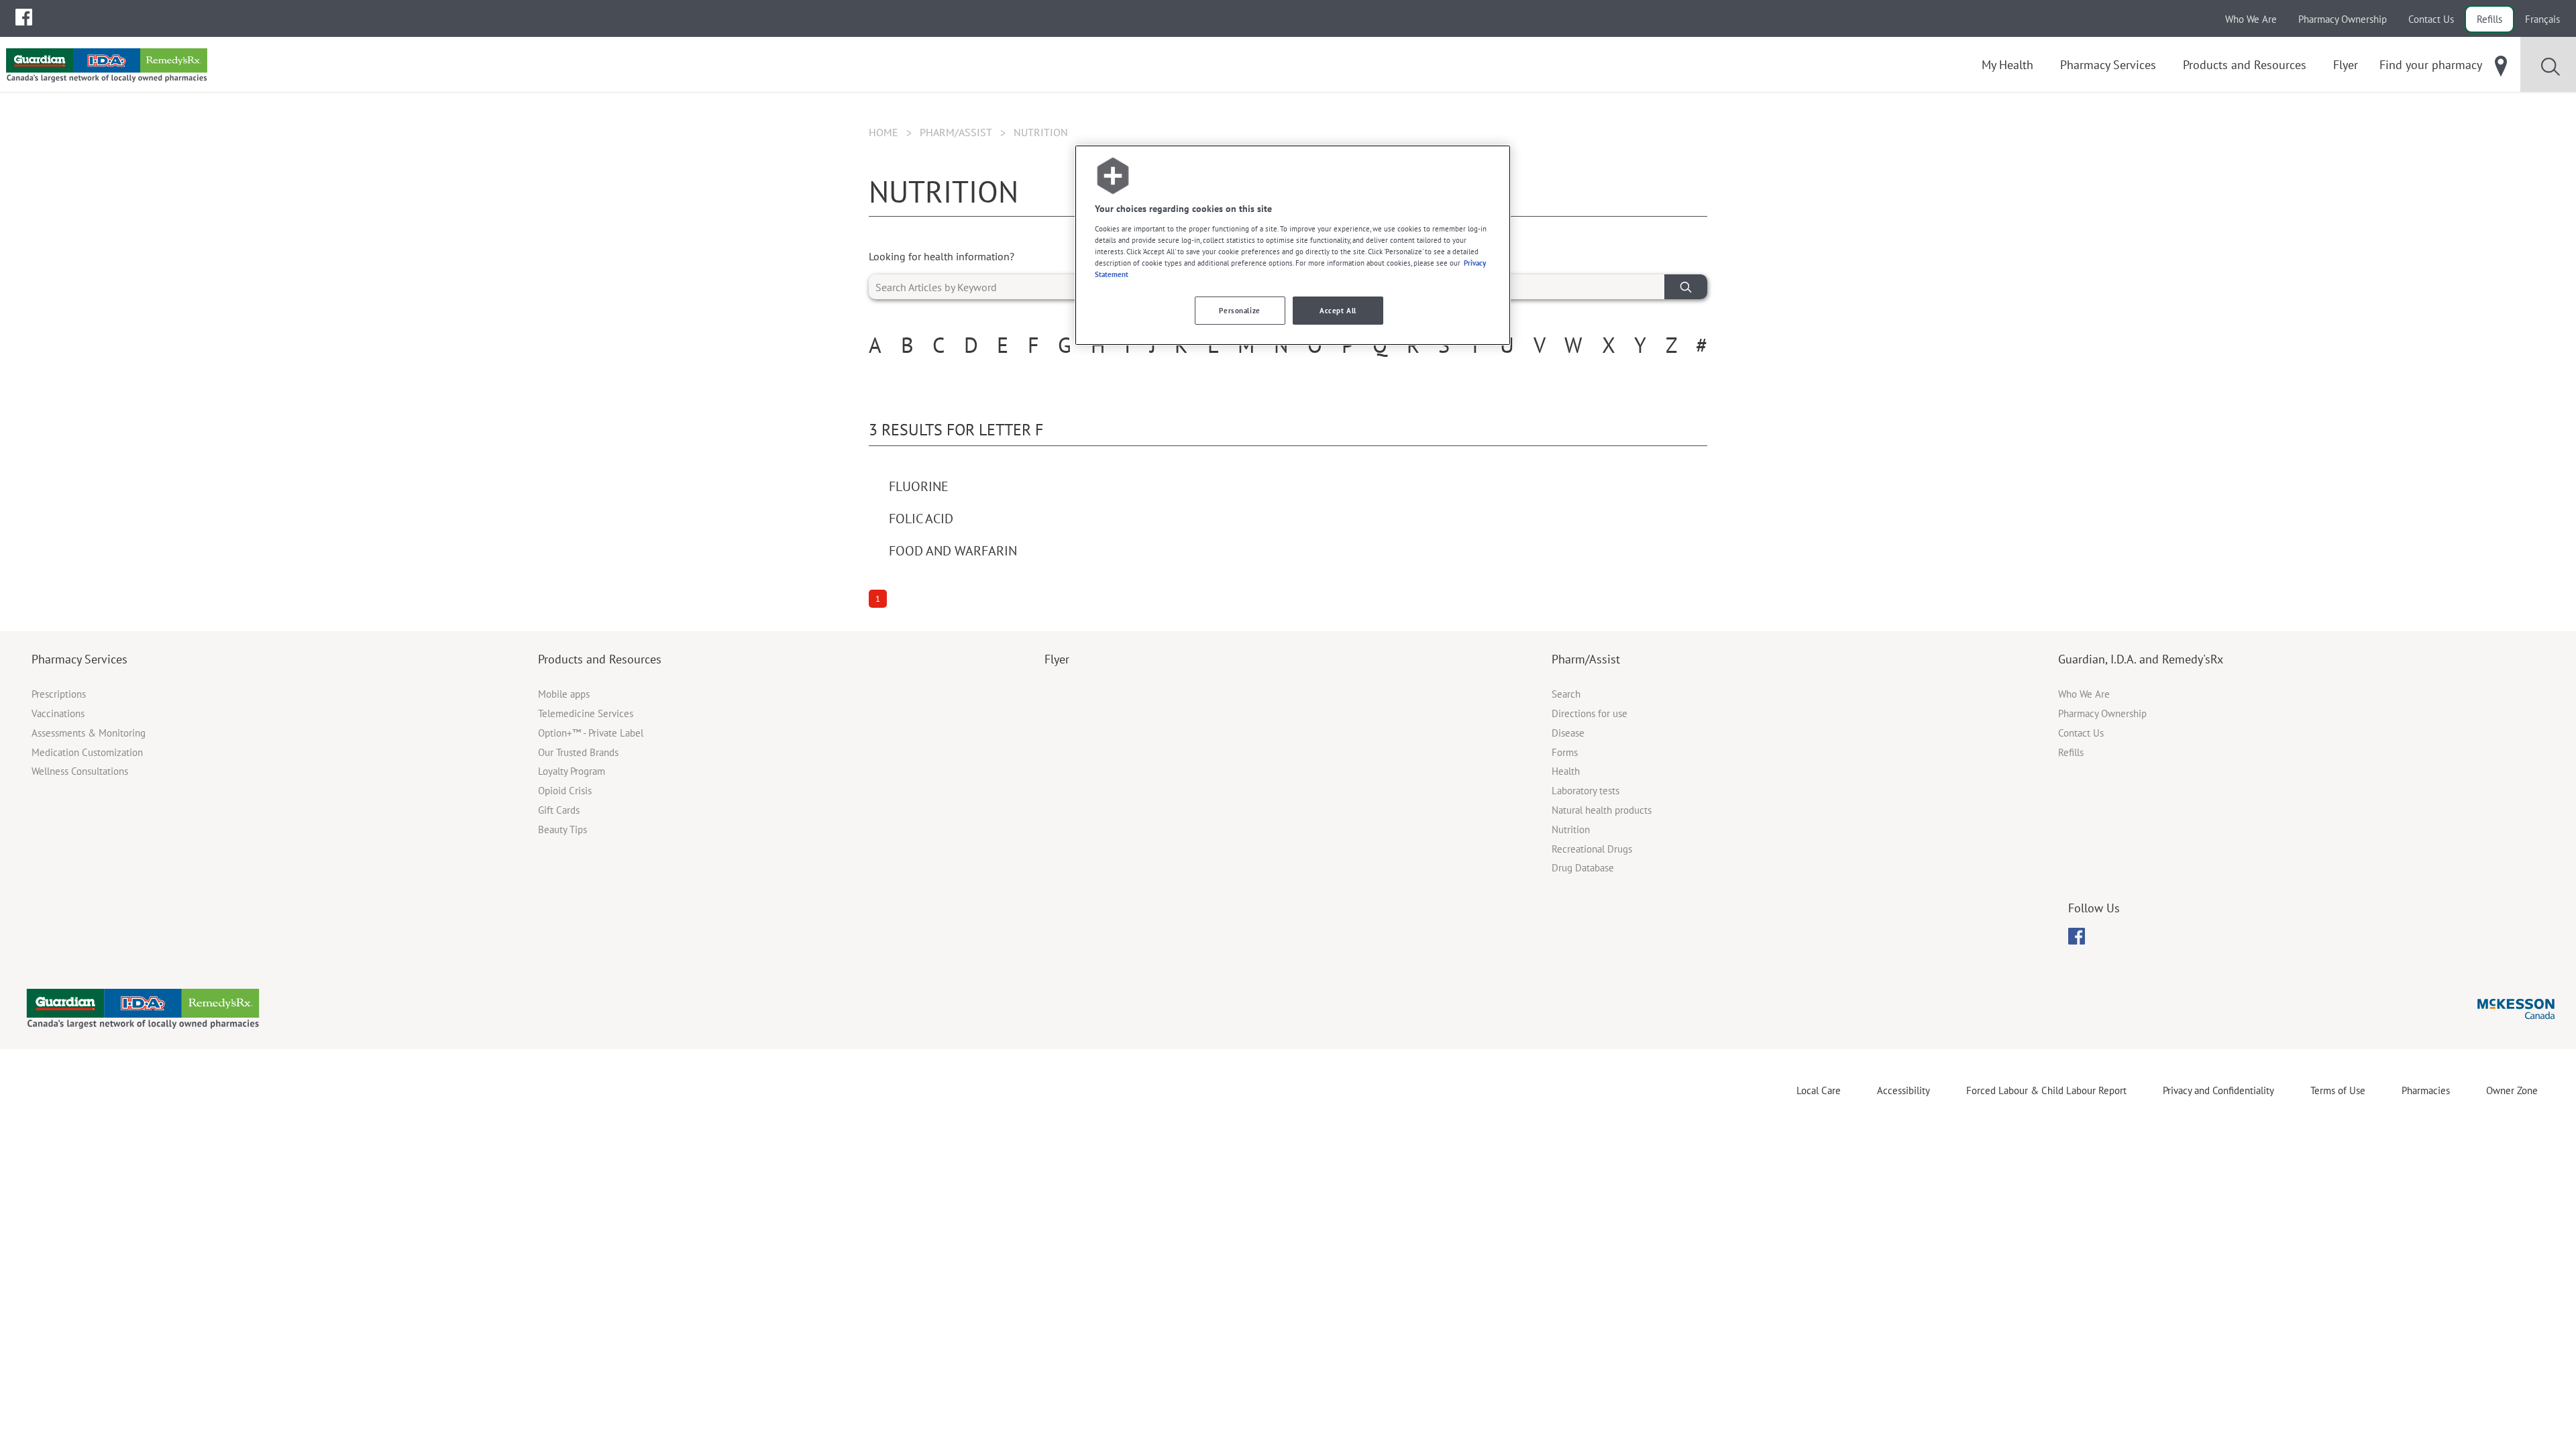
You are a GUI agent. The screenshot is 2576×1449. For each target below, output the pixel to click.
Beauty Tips (562, 829)
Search (1566, 694)
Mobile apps (564, 694)
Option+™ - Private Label (591, 733)
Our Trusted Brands (578, 752)
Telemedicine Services (586, 713)
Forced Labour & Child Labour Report (2046, 1090)
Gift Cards (559, 810)
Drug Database (1583, 868)
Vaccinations (58, 713)
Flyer (1057, 659)
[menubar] (24, 17)
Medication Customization (87, 752)
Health (1566, 771)
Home (883, 132)
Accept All (1338, 310)
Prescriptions (59, 694)
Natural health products (1602, 810)
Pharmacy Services (79, 659)
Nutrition (1571, 829)
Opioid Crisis (565, 791)
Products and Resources (600, 659)
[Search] (1686, 287)
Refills (2489, 19)
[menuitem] (24, 17)
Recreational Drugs (1592, 849)
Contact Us (2431, 19)
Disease (1568, 733)
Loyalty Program (572, 771)
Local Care (1819, 1090)
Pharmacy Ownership (2343, 19)
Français (2542, 19)
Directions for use (1590, 713)
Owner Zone (2512, 1090)
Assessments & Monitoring (89, 733)
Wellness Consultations (80, 771)
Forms (1565, 752)
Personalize (1239, 310)
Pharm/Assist (956, 132)
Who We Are (2251, 19)
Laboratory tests (1586, 791)
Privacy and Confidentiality (2218, 1090)
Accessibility (1903, 1090)
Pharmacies (2426, 1090)
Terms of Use (2338, 1090)
